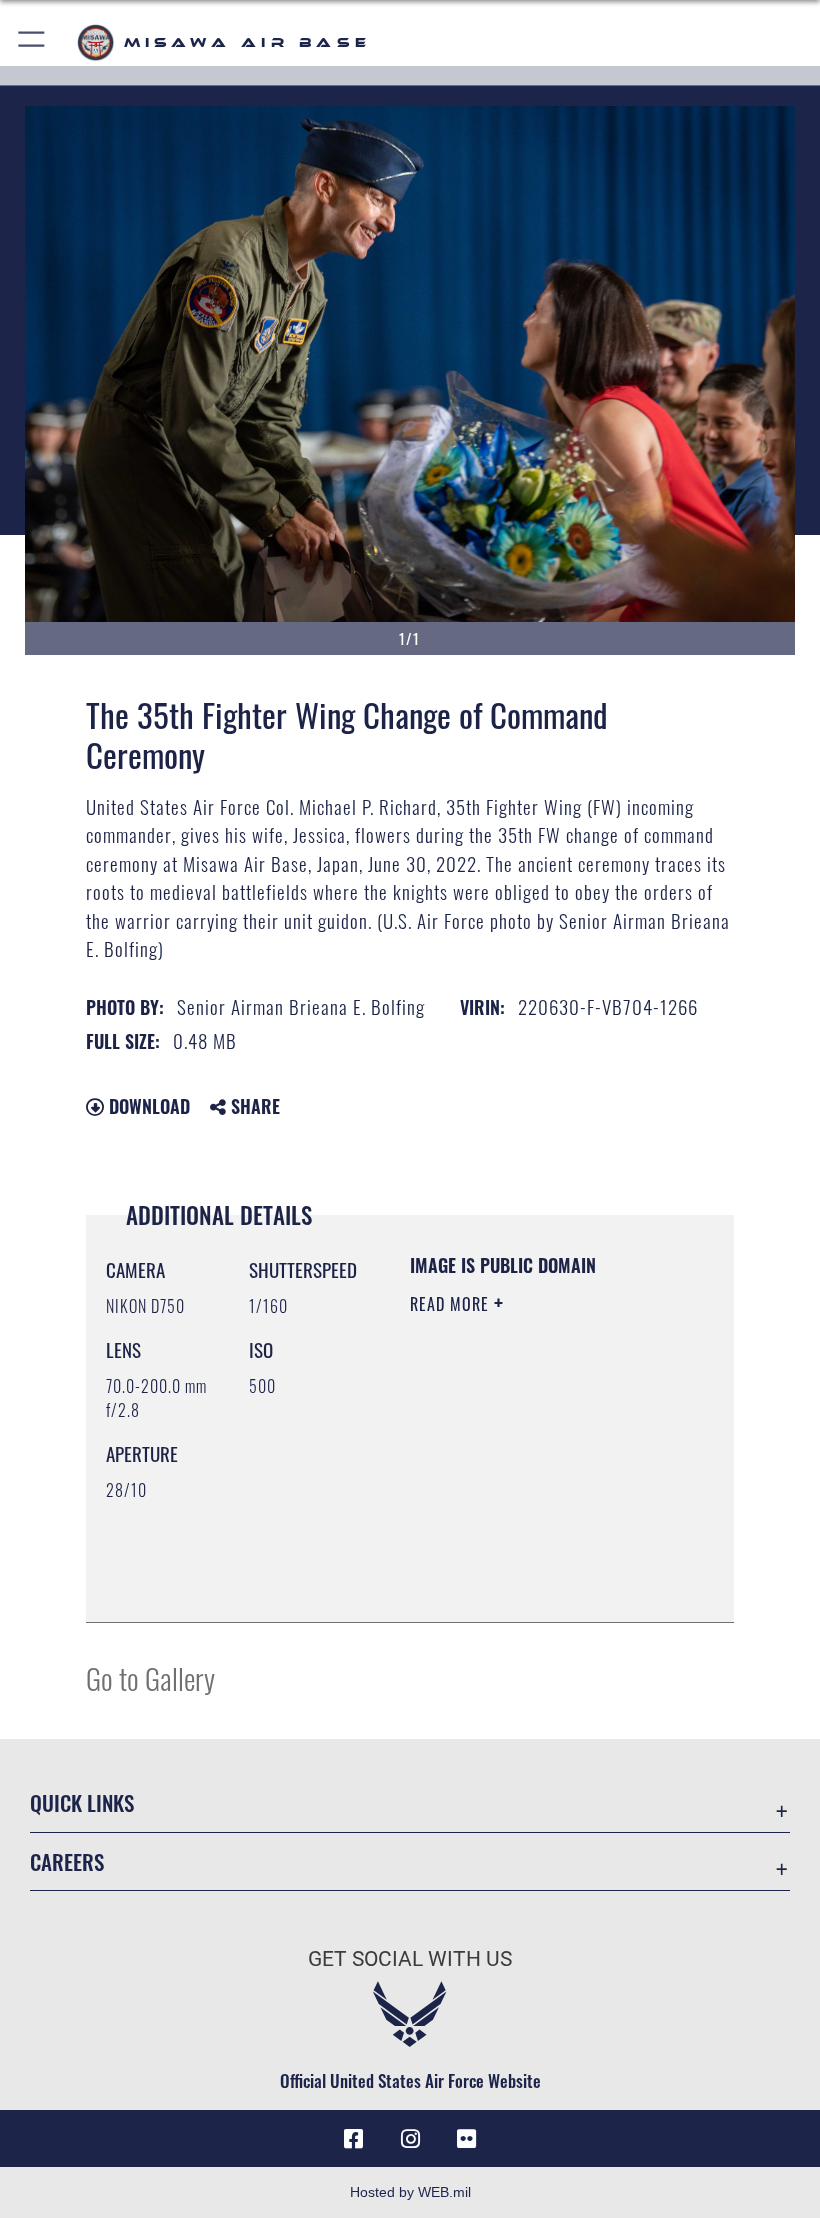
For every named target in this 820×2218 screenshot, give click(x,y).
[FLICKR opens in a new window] (466, 2139)
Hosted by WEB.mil (410, 2192)
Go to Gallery (150, 1677)
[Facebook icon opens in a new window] (354, 2139)
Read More (452, 1304)
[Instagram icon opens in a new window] (410, 2139)
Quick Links (82, 1802)
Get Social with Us (410, 1959)
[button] (32, 42)
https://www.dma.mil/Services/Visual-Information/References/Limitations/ (531, 1557)
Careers (67, 1861)
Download (147, 1106)
